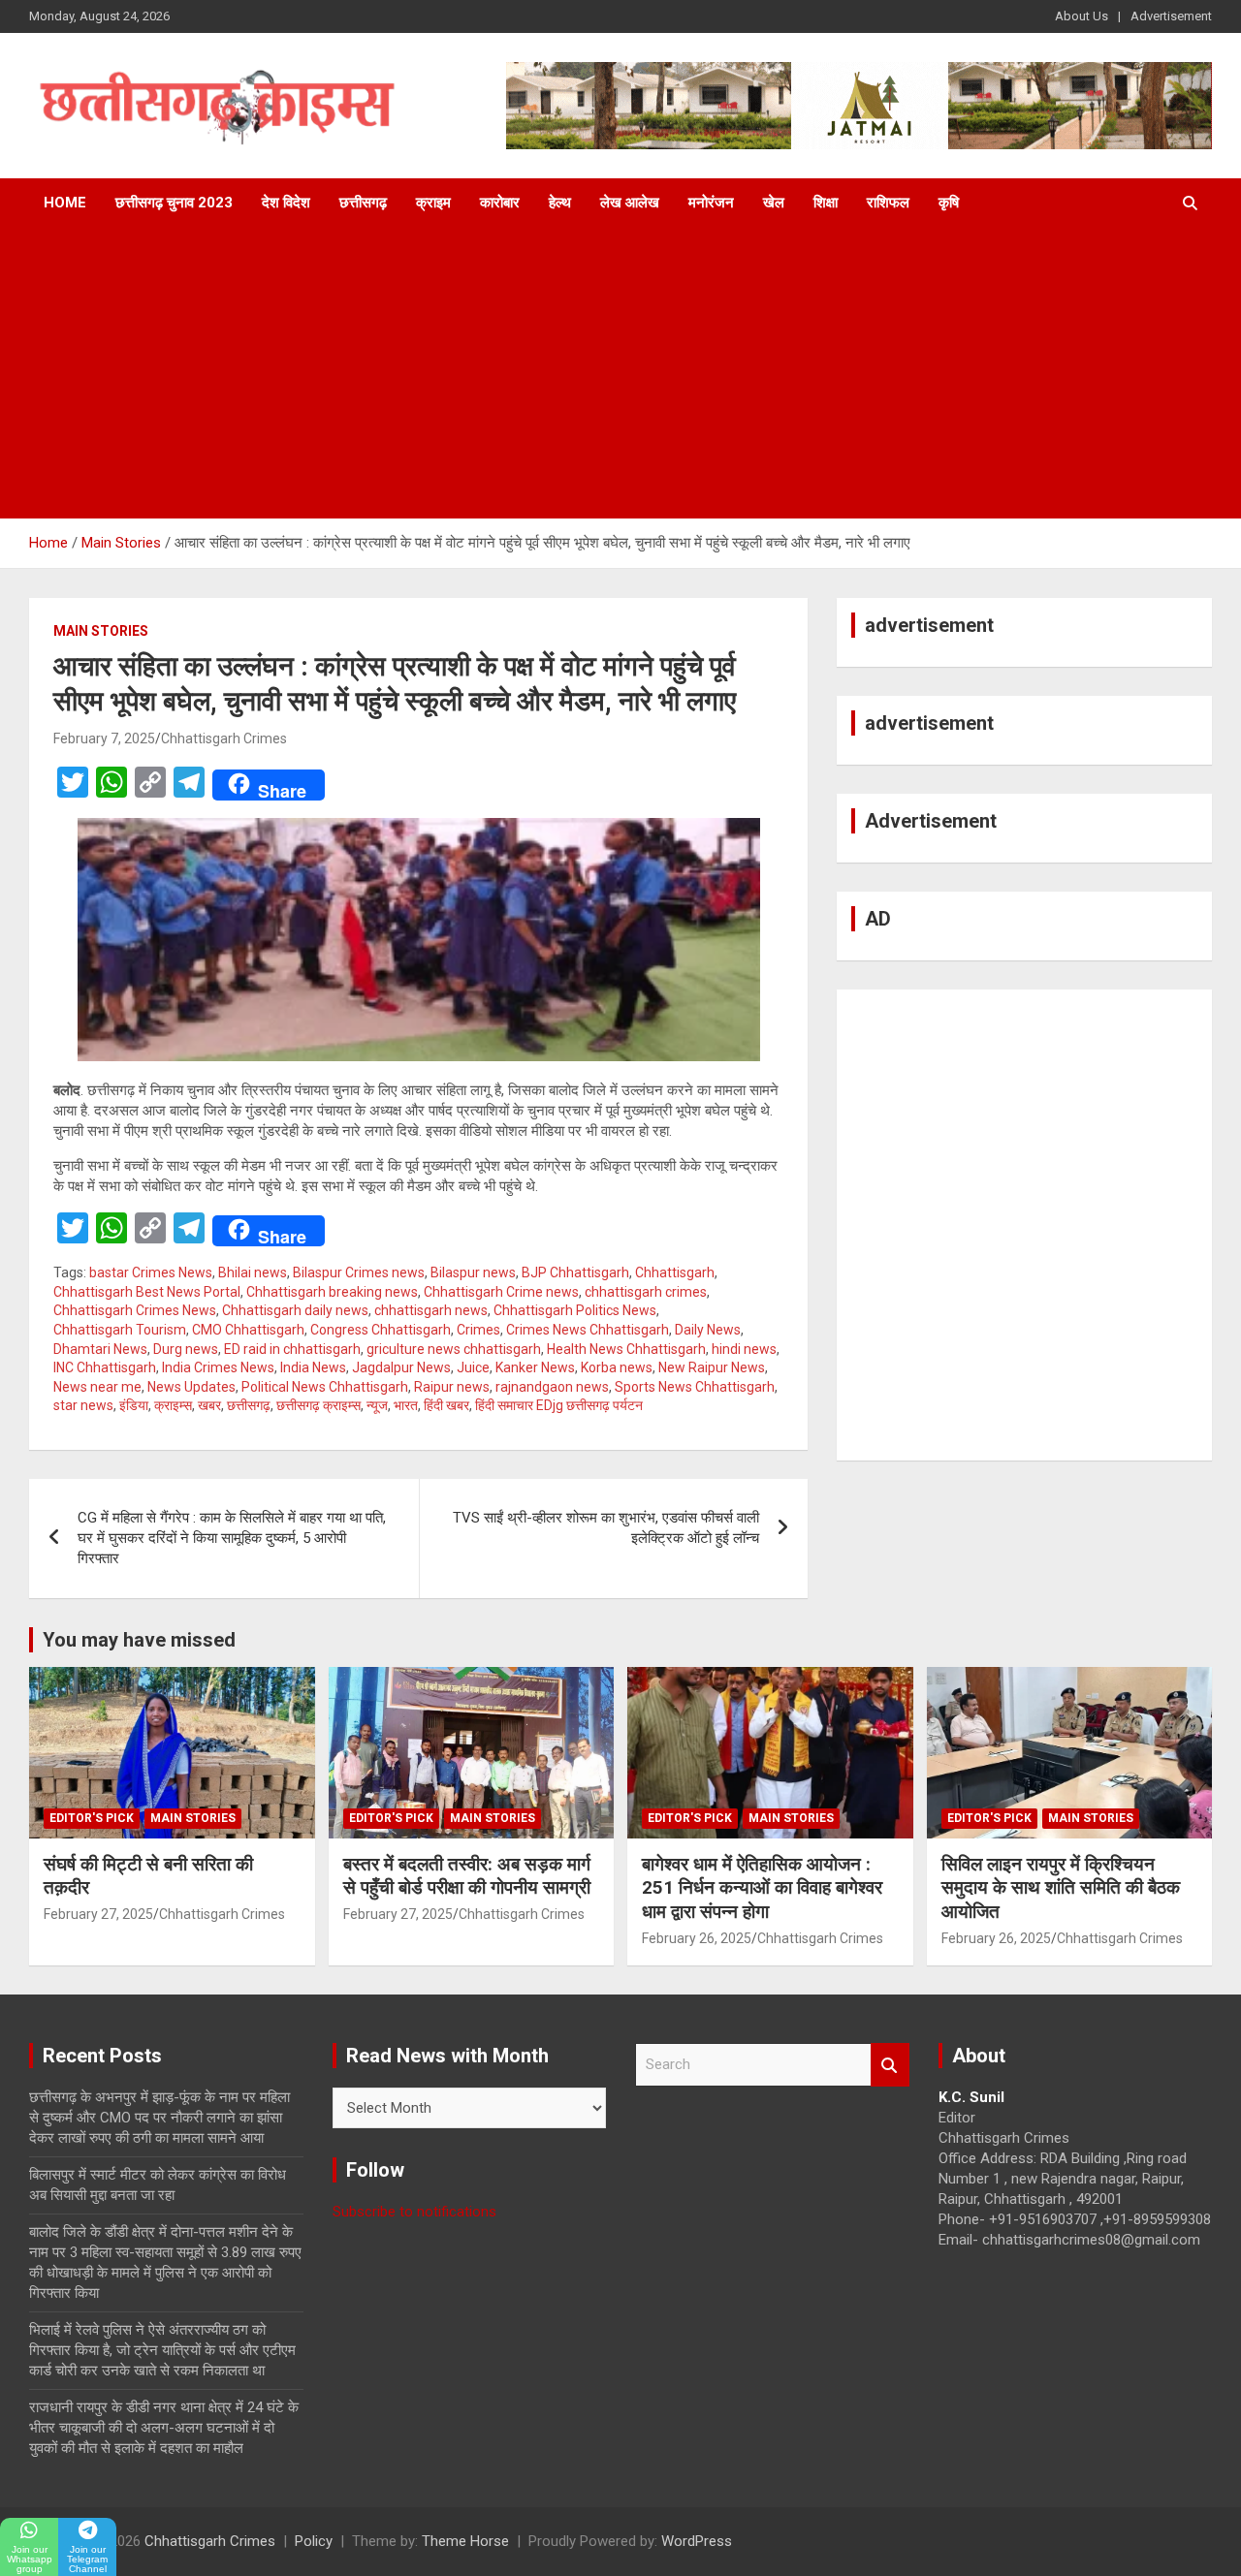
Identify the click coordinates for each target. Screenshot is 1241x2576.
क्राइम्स (173, 1405)
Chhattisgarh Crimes (224, 738)
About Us (1082, 16)
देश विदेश (286, 203)
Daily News (708, 1330)
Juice (473, 1367)
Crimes (478, 1330)
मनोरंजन (711, 203)
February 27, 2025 (98, 1914)
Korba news (617, 1367)
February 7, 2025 (104, 738)
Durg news (186, 1349)
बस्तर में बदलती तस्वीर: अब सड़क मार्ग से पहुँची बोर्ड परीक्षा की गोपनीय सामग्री (467, 1876)
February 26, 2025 (697, 1938)
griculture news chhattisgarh (454, 1349)
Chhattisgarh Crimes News (135, 1310)
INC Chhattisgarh (105, 1367)
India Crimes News (218, 1367)
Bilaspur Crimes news (359, 1272)
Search (890, 2065)
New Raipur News (712, 1367)
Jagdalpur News (401, 1367)
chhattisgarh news (431, 1310)
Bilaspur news (473, 1272)
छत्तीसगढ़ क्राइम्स (318, 1405)
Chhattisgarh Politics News (575, 1310)
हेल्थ (560, 203)
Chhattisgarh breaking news (332, 1292)
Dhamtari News (100, 1349)
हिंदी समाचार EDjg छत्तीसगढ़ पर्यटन (559, 1405)
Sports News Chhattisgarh (695, 1387)
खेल (774, 203)
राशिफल (888, 203)
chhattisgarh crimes (646, 1292)
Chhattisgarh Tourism (120, 1330)
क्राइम (433, 203)
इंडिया (134, 1405)
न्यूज (377, 1405)
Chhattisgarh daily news (295, 1310)
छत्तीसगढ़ (363, 203)
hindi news (744, 1349)
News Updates (191, 1387)
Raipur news (452, 1387)
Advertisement (1171, 16)
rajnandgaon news (552, 1387)
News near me (97, 1387)
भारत (406, 1405)
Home (65, 203)
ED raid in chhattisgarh (292, 1349)
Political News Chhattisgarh (325, 1387)
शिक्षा (826, 203)
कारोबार (500, 203)
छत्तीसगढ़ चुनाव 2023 (174, 203)
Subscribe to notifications (414, 2212)
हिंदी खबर (446, 1405)
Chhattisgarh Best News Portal (147, 1292)
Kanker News (535, 1367)
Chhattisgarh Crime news (501, 1292)
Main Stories (101, 631)
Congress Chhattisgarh (381, 1330)
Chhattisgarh (675, 1272)
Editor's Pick (92, 1818)
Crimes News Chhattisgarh (588, 1330)
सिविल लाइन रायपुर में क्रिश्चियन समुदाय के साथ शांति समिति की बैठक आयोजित (1061, 1888)
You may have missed (139, 1640)
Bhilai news (253, 1272)
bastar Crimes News (151, 1272)
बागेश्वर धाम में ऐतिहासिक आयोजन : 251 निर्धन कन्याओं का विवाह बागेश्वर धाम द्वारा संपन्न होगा (762, 1888)
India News (313, 1367)
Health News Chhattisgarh (626, 1349)
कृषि (949, 203)
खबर (209, 1405)
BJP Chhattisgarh (575, 1272)
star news (83, 1405)
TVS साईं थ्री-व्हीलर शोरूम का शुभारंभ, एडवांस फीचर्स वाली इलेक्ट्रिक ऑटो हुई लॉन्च (606, 1528)
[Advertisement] (620, 373)
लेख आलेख (630, 203)
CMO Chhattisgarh (248, 1330)
